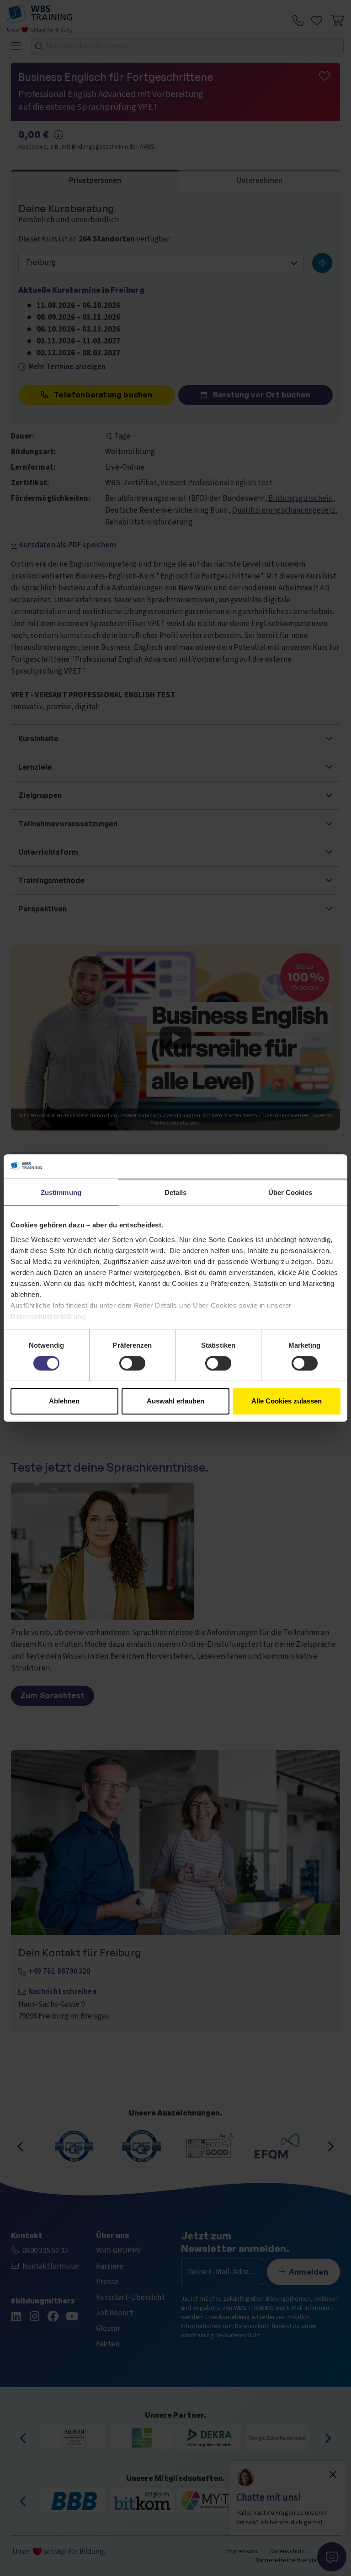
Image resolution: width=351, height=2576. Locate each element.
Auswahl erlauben (175, 1401)
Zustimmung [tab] (61, 1192)
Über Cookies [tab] (290, 1192)
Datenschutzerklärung (48, 1316)
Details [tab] (176, 1192)
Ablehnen (64, 1401)
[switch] (132, 1363)
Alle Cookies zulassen (287, 1401)
